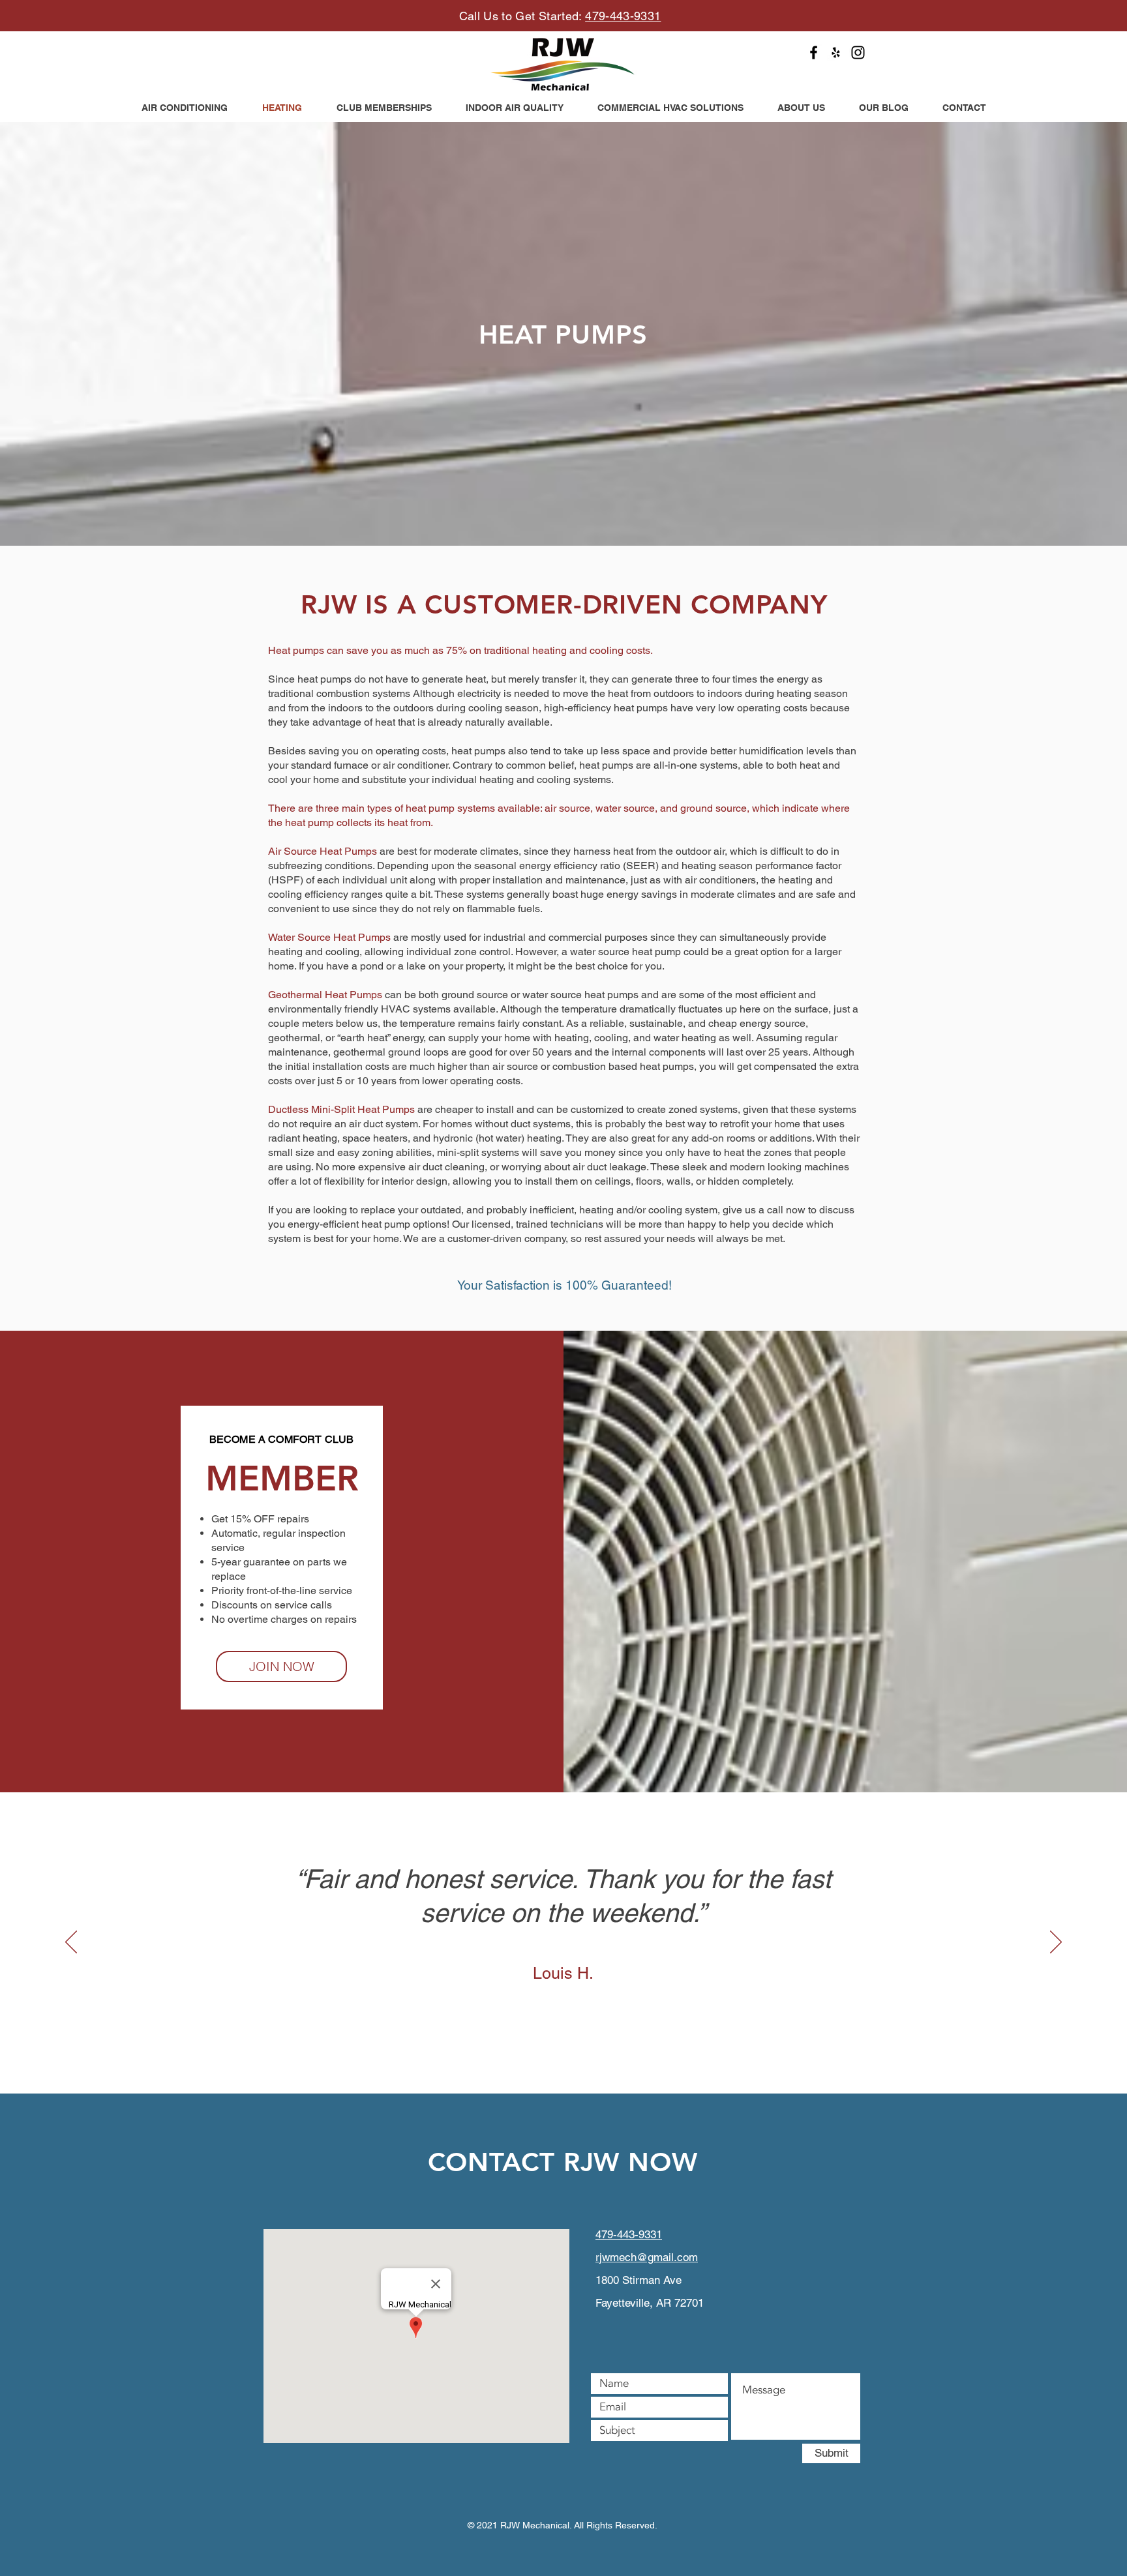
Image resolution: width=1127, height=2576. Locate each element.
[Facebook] (814, 52)
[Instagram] (858, 52)
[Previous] (71, 1943)
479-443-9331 (623, 16)
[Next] (1056, 1943)
